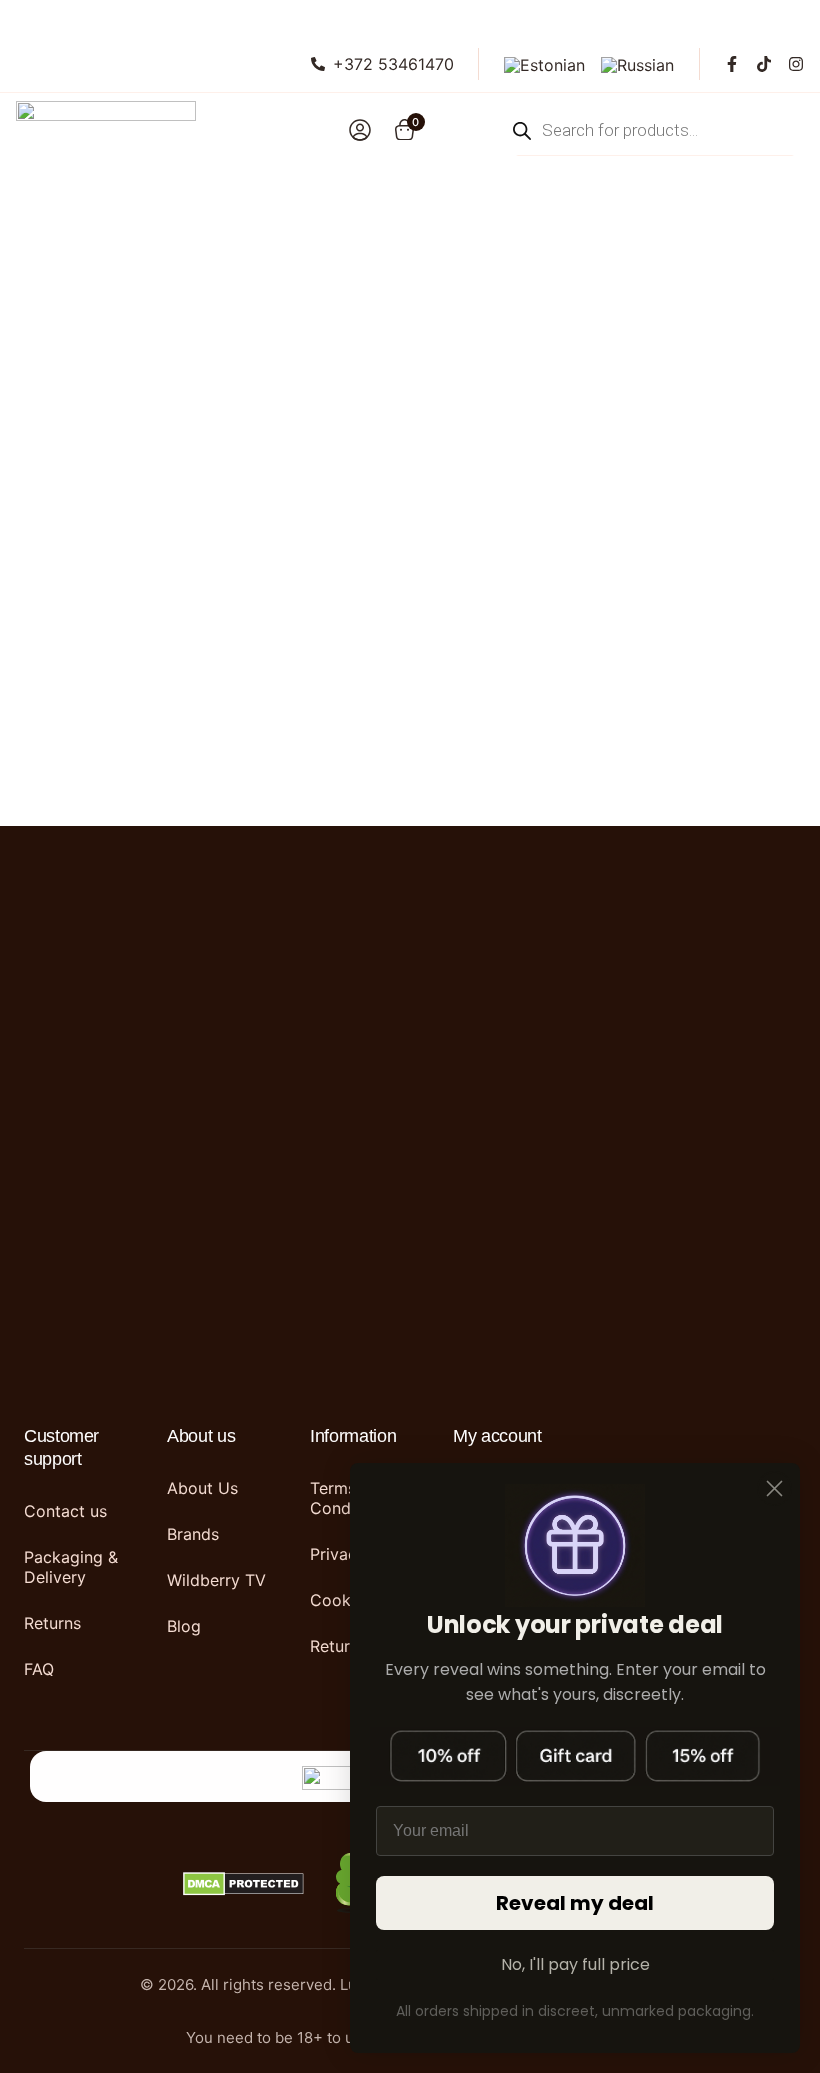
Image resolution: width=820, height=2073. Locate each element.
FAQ (39, 1669)
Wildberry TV (216, 1580)
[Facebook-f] (732, 64)
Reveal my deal (575, 1903)
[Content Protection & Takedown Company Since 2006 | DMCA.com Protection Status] (243, 1885)
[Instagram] (796, 64)
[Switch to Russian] (637, 64)
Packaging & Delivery (71, 1567)
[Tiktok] (764, 64)
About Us (202, 1488)
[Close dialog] (774, 1488)
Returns (52, 1623)
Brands (193, 1534)
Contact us (65, 1511)
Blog (184, 1626)
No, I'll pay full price (575, 1964)
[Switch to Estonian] (544, 64)
